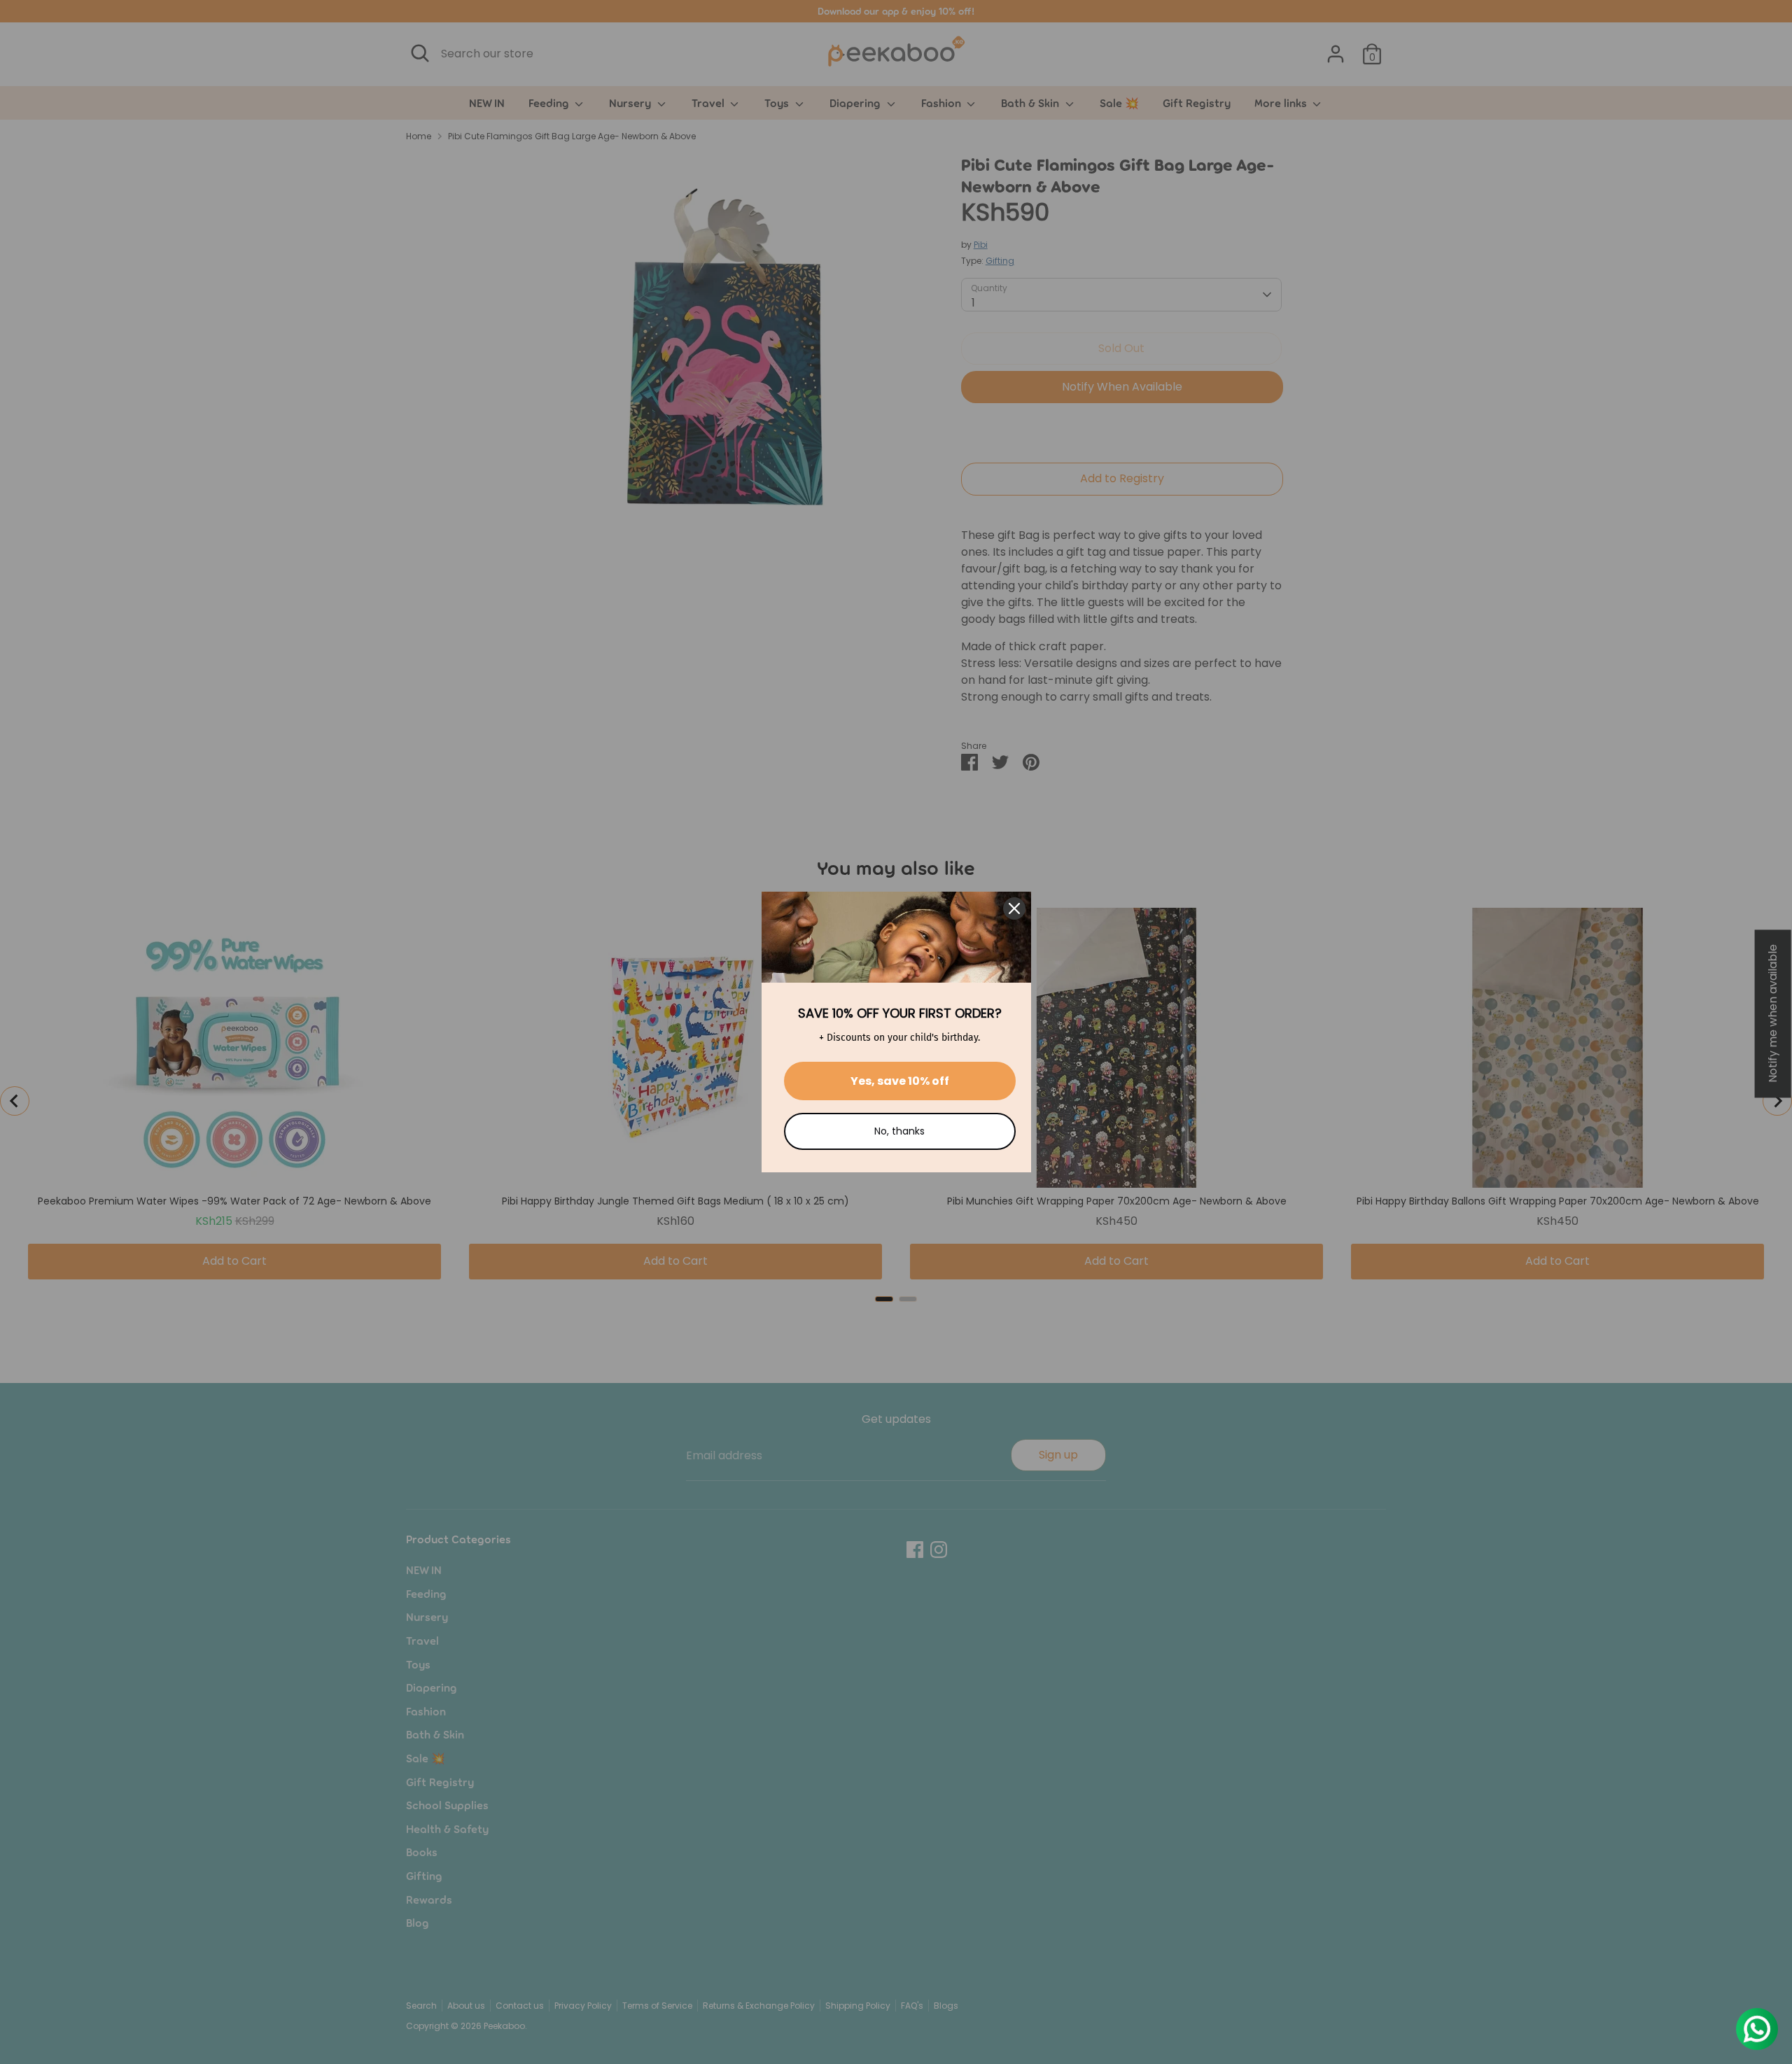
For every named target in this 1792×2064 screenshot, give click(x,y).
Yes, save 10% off (900, 1081)
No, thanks (899, 1131)
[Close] (1014, 908)
